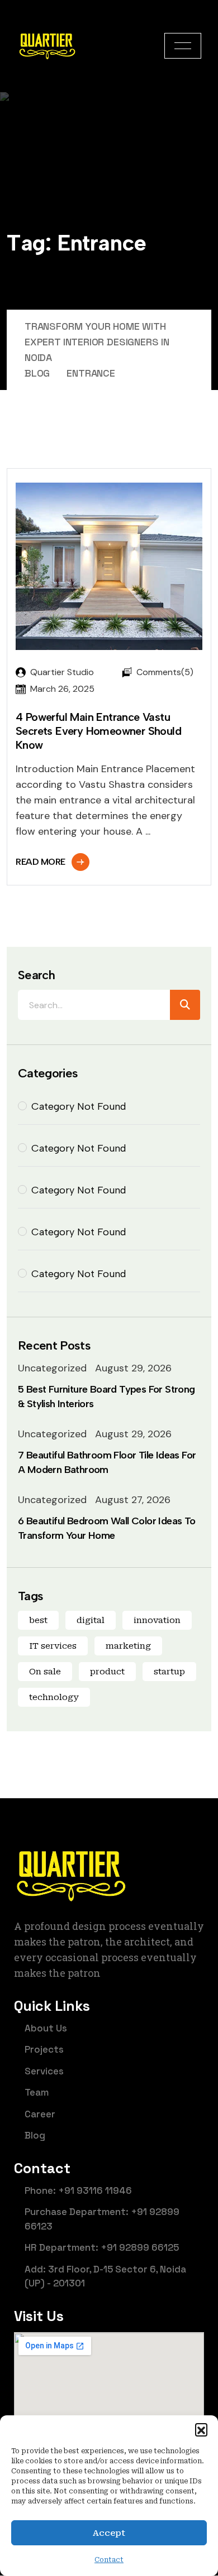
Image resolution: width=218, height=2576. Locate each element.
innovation (157, 1620)
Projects (44, 2049)
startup (169, 1672)
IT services (53, 1646)
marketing (128, 1646)
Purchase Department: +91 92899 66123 (102, 2219)
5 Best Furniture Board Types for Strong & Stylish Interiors (106, 1397)
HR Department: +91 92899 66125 (102, 2247)
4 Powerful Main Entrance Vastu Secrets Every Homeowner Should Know (98, 731)
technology (54, 1697)
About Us (46, 2028)
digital (91, 1620)
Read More (41, 862)
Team (37, 2092)
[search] (185, 1005)
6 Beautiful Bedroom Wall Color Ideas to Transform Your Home (107, 1528)
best (38, 1620)
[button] (201, 2429)
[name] (183, 46)
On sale (45, 1672)
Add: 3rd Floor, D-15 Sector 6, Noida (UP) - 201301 (105, 2276)
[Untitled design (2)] (47, 46)
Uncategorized (52, 1368)
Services (44, 2071)
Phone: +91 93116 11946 (78, 2190)
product (107, 1672)
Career (40, 2114)
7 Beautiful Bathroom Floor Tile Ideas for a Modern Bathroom (107, 1462)
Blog (35, 2135)
